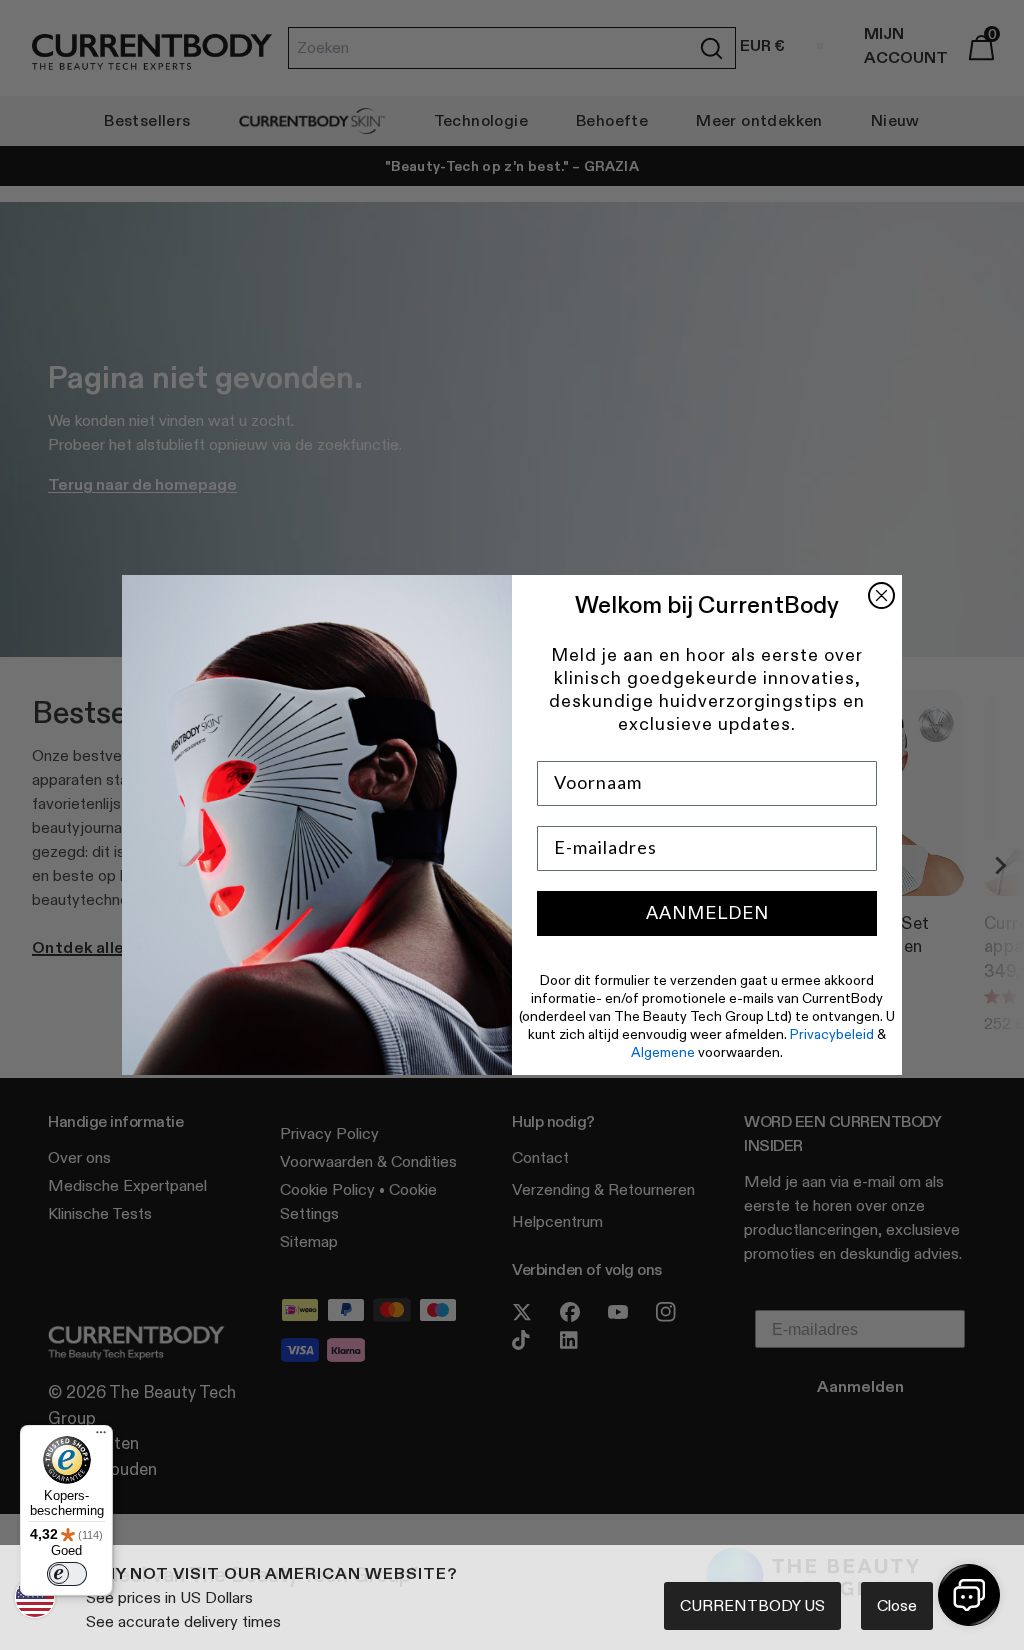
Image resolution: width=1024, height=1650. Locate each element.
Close (897, 1605)
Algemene (663, 1052)
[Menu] (101, 1437)
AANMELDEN (707, 913)
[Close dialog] (881, 595)
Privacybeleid (832, 1034)
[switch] (67, 1574)
